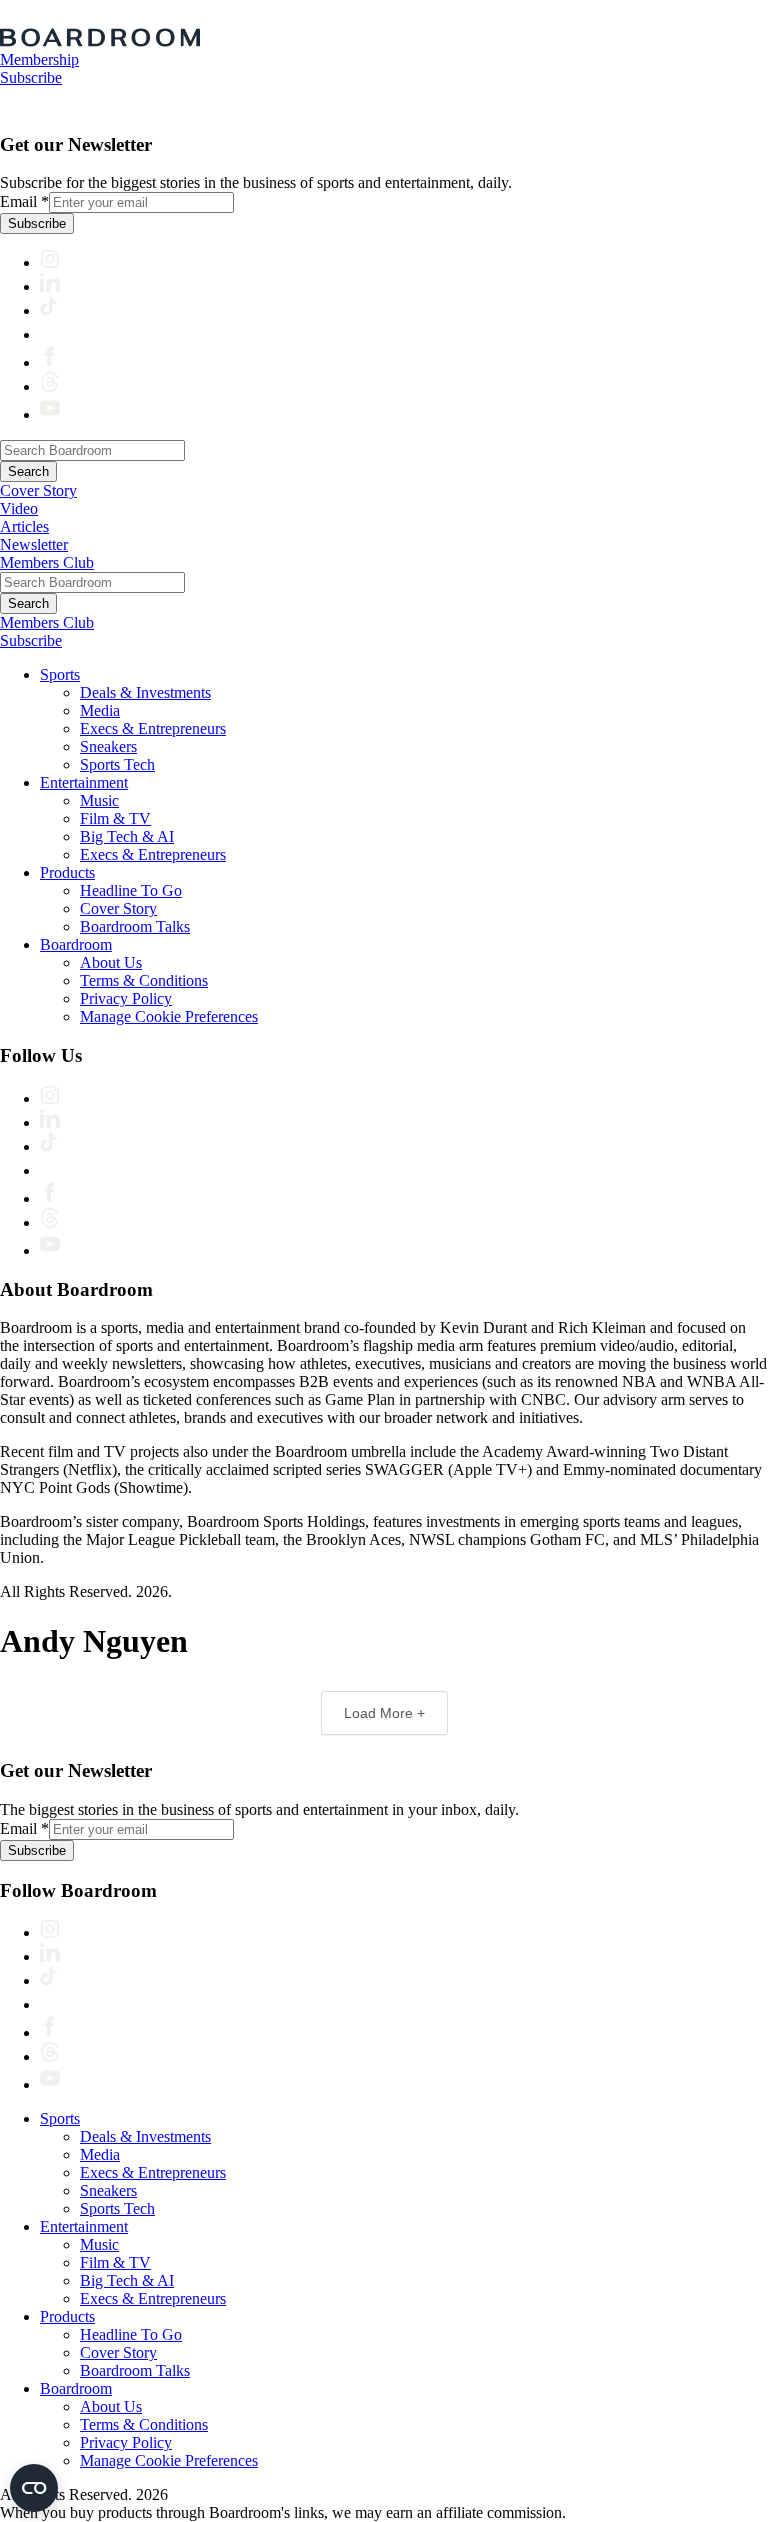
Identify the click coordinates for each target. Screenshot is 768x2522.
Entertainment (84, 782)
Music (99, 800)
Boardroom (76, 944)
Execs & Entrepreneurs (153, 728)
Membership (39, 59)
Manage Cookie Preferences (169, 1016)
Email (24, 201)
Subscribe (31, 77)
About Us (111, 962)
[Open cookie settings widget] (34, 2488)
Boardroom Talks (135, 926)
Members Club (47, 562)
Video (19, 508)
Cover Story (38, 490)
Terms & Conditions (144, 980)
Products (67, 872)
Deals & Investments (145, 692)
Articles (24, 526)
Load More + (384, 1713)
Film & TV (115, 818)
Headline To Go (131, 890)
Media (100, 710)
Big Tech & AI (127, 836)
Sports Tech (117, 764)
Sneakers (108, 746)
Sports (60, 674)
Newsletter (34, 544)
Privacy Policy (126, 998)
